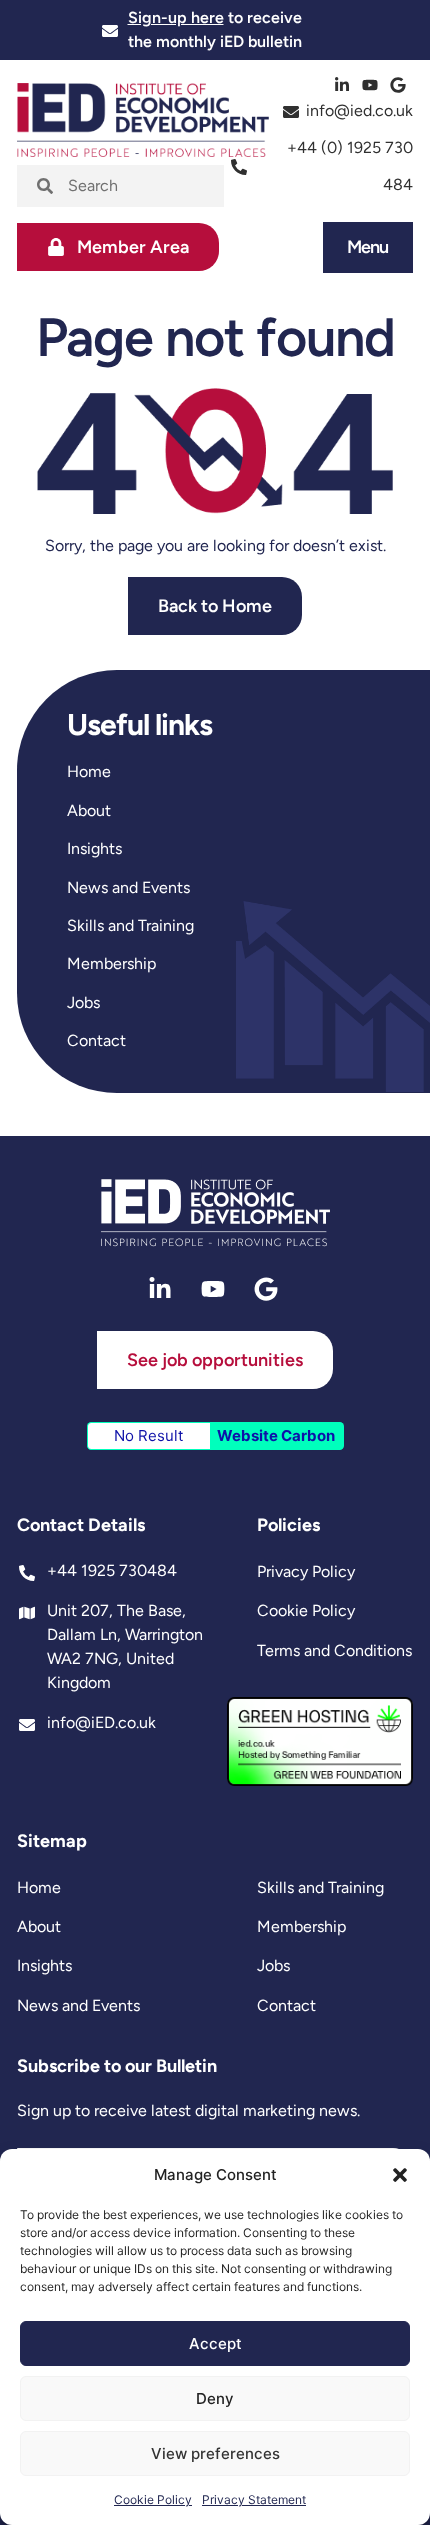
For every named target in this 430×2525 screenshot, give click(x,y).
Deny (215, 2398)
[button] (400, 2175)
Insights (94, 848)
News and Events (128, 887)
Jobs (83, 1002)
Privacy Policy (306, 1571)
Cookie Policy (153, 2499)
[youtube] (372, 85)
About (89, 810)
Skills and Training (130, 925)
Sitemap (52, 1841)
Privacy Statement (254, 2499)
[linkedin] (344, 85)
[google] (400, 85)
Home (89, 771)
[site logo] (215, 1213)
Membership (111, 963)
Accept (215, 2343)
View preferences (215, 2453)
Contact (96, 1040)
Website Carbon (276, 1435)
